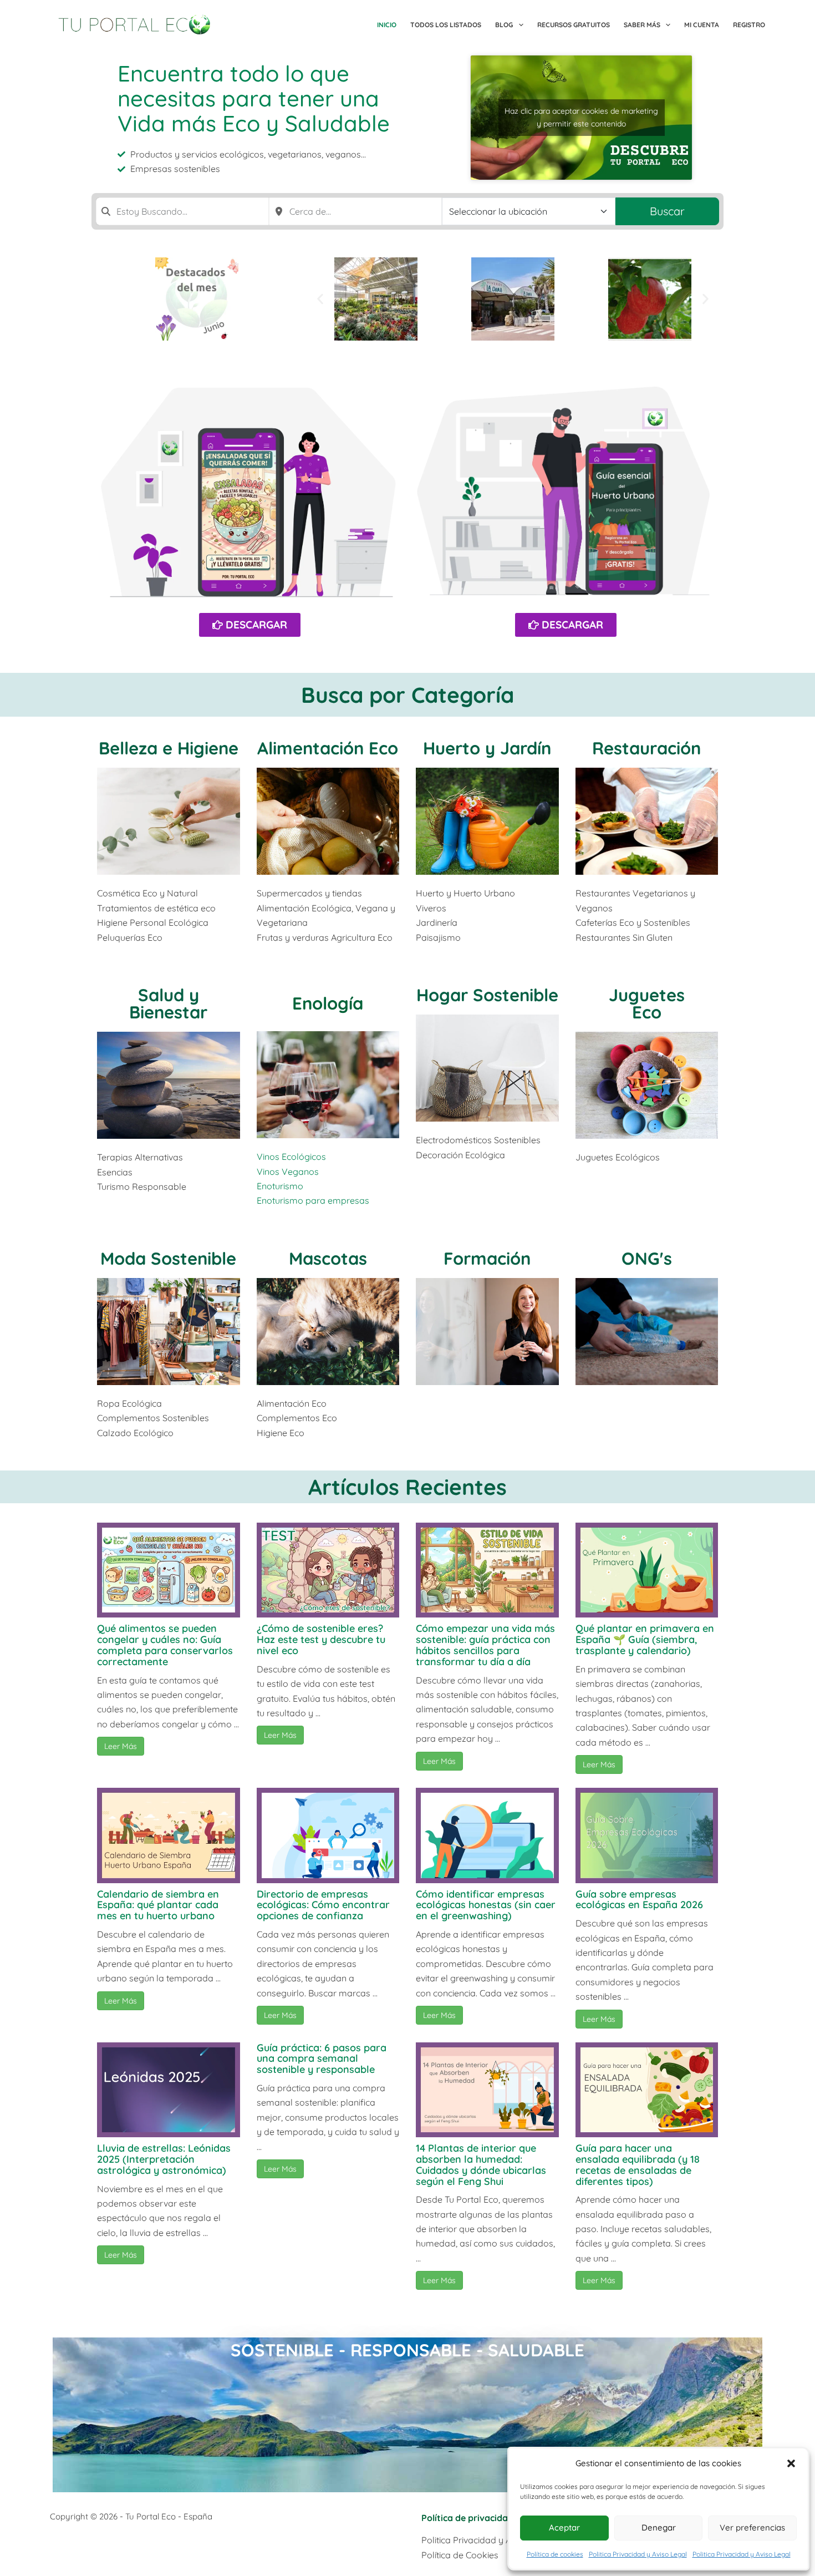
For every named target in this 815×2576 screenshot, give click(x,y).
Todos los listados (446, 25)
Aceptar (564, 2527)
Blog (504, 25)
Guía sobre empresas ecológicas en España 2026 (639, 1900)
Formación (487, 1258)
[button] (791, 2463)
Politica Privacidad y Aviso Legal (638, 2554)
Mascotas (328, 1258)
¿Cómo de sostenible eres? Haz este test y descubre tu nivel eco (321, 1639)
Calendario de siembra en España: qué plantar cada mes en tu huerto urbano (158, 1905)
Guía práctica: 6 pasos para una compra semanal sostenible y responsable (322, 2059)
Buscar (667, 211)
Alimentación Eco (328, 748)
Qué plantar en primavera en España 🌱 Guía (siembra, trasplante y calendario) (645, 1639)
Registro (749, 25)
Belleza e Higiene (169, 748)
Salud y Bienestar (168, 1003)
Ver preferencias (752, 2527)
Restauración (646, 748)
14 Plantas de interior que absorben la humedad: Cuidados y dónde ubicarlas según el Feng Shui (481, 2164)
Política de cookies (555, 2554)
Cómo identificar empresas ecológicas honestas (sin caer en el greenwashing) (486, 1905)
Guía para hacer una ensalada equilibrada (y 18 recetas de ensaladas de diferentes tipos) (638, 2164)
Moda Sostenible (168, 1258)
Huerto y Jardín (487, 748)
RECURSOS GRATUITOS (574, 25)
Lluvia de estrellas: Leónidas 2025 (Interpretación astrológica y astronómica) (164, 2159)
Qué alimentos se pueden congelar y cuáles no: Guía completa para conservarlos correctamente (165, 1645)
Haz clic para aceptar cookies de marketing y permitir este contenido (581, 117)
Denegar (659, 2527)
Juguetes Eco (647, 1003)
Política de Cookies (460, 2555)
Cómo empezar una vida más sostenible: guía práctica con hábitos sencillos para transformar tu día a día (485, 1645)
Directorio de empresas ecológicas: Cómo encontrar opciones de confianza (323, 1905)
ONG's (647, 1258)
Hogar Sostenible (487, 995)
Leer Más (121, 1746)
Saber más (642, 25)
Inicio (387, 25)
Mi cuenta (702, 25)
